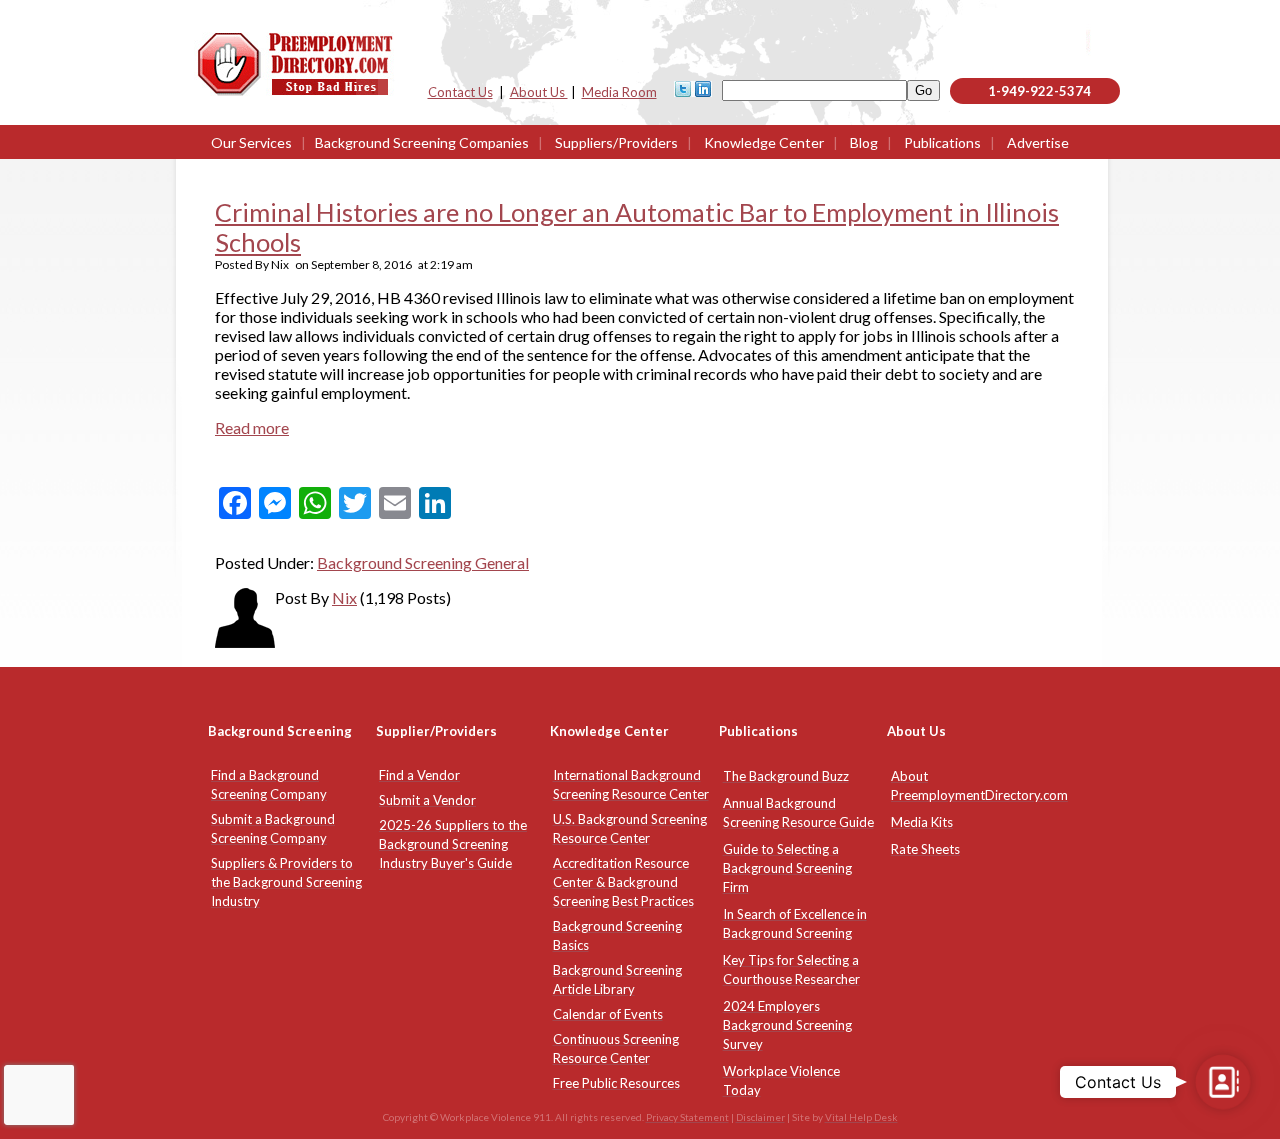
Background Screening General (423, 562)
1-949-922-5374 (1039, 91)
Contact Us (460, 92)
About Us (539, 92)
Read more (252, 427)
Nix (344, 597)
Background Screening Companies (422, 142)
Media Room (619, 92)
